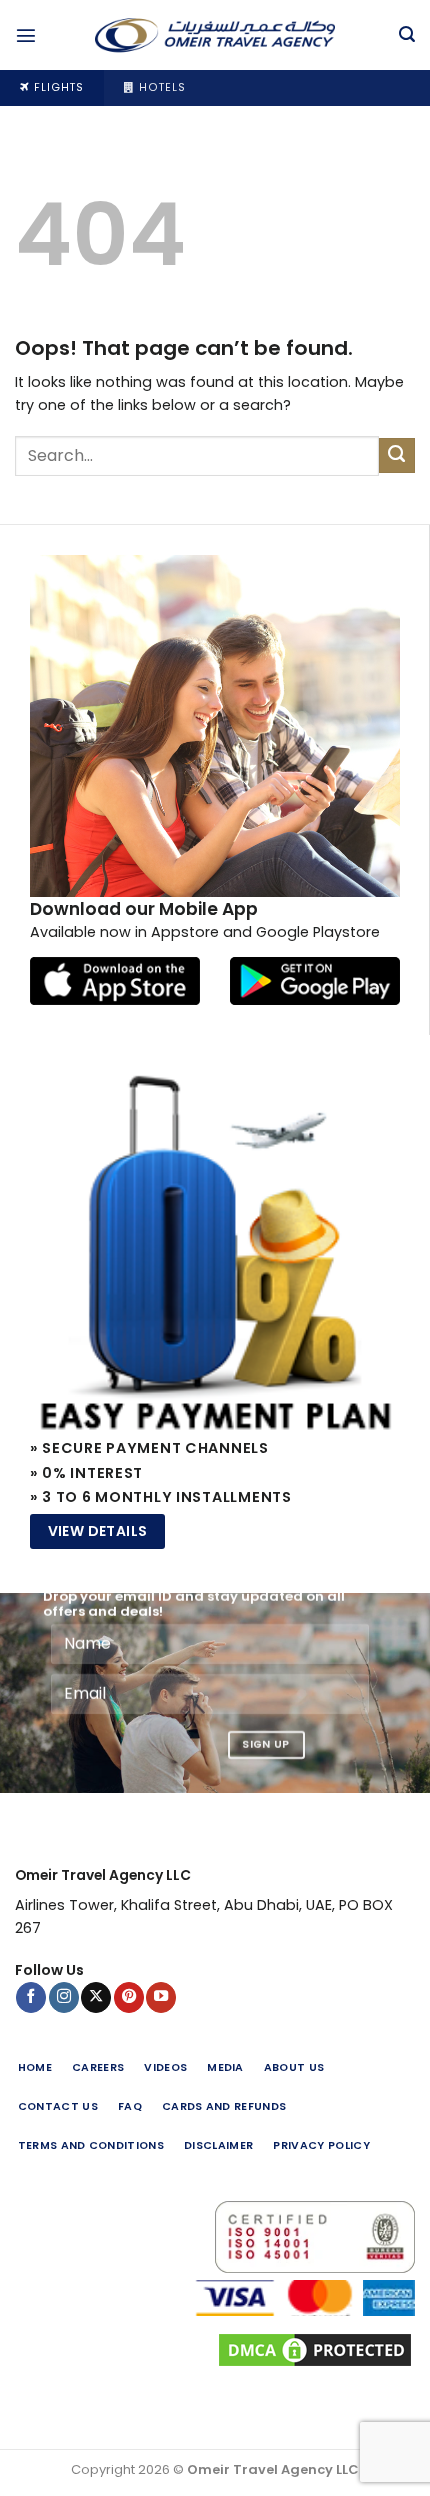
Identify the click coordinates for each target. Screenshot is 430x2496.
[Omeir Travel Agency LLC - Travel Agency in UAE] (215, 35)
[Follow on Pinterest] (129, 1997)
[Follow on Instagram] (64, 1997)
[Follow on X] (96, 1997)
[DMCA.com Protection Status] (215, 2350)
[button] (26, 35)
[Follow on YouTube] (161, 1997)
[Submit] (397, 456)
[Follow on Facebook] (31, 1997)
